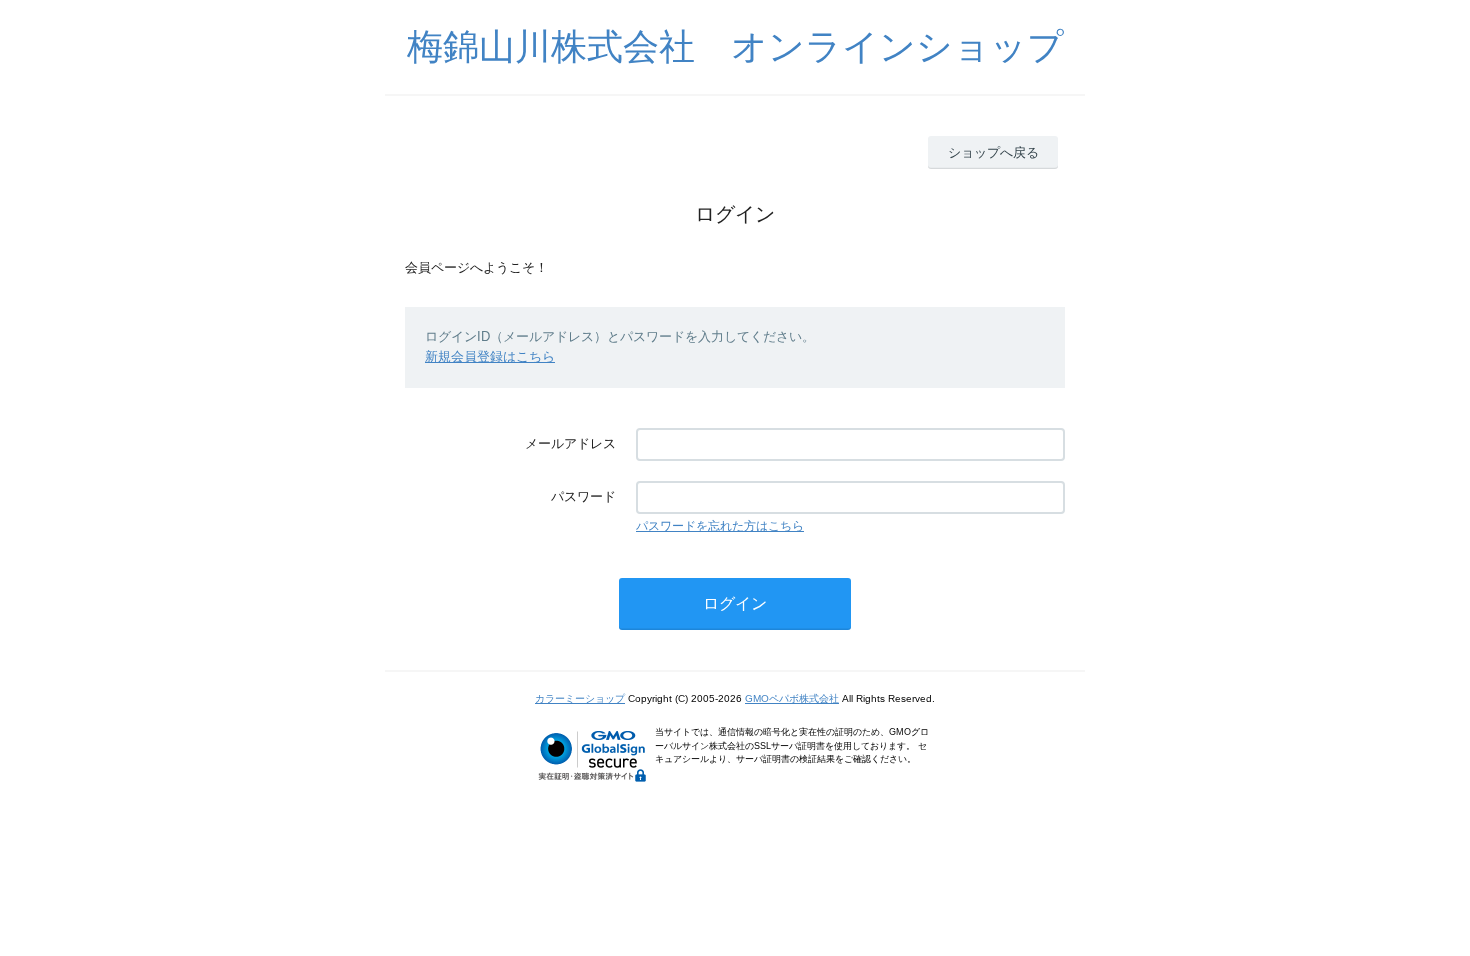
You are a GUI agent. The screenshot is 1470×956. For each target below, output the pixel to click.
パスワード (583, 496)
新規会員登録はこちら (490, 356)
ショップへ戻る (993, 152)
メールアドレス (570, 443)
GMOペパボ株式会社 (792, 698)
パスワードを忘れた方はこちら (720, 526)
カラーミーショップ (580, 698)
